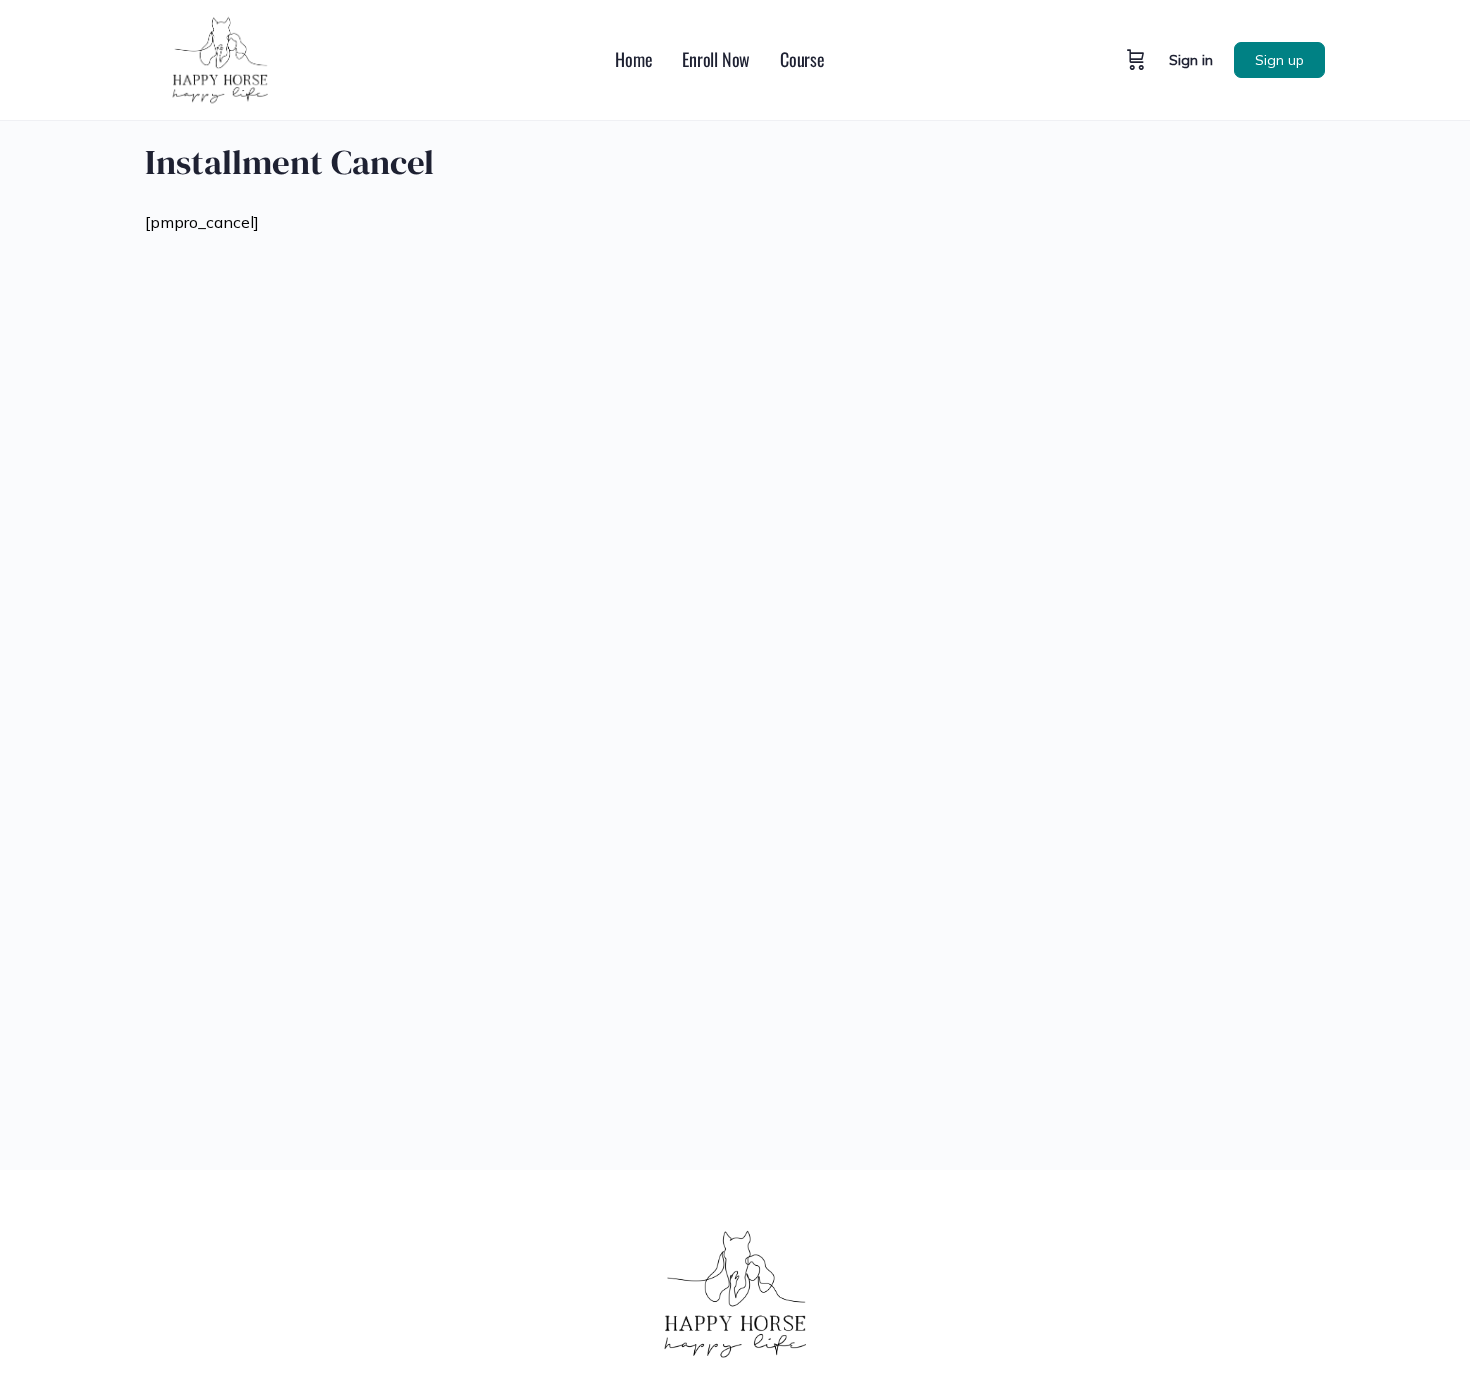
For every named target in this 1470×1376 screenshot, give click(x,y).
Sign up (1279, 60)
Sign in (1191, 60)
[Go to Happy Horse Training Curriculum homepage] (220, 57)
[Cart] (1136, 60)
